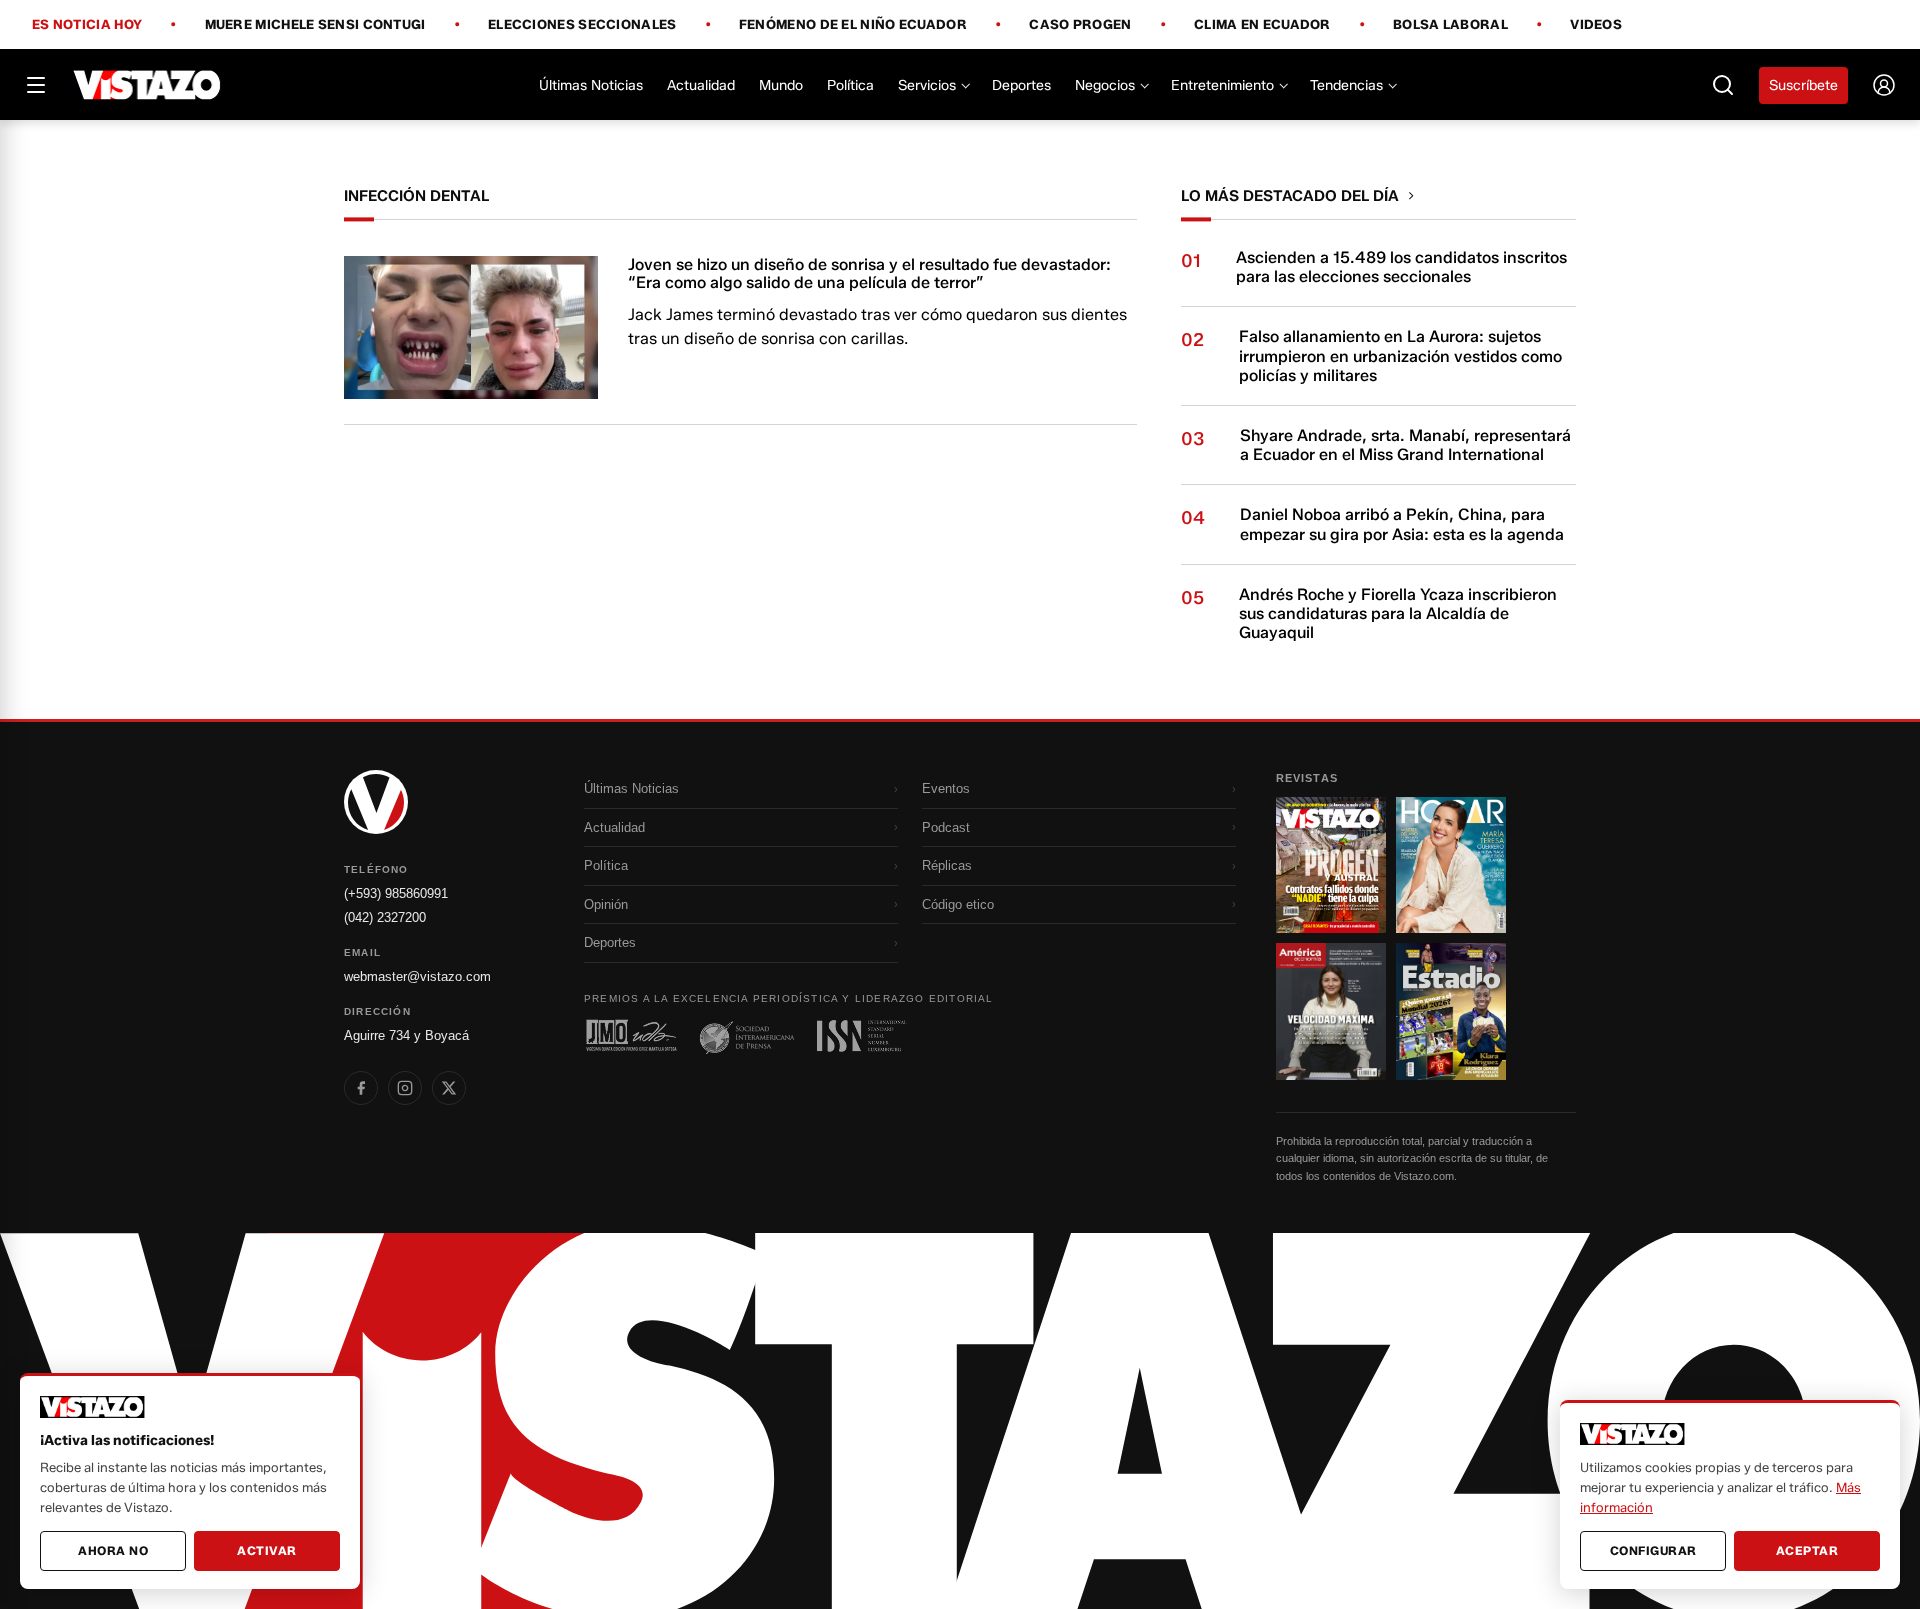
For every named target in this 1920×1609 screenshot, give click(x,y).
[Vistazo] (147, 85)
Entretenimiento (1222, 85)
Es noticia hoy (87, 25)
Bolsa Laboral (1450, 25)
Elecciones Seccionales (582, 25)
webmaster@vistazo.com (417, 976)
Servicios (927, 85)
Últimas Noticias (591, 85)
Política (850, 85)
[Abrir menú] (36, 85)
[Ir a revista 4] (1451, 1011)
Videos (1596, 24)
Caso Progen (1080, 25)
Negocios (1105, 85)
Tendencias (1346, 85)
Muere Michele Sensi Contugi (315, 25)
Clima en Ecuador (1262, 25)
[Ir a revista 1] (1331, 865)
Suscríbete (1803, 85)
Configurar (1653, 1550)
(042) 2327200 (385, 917)
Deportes (1021, 85)
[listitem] (361, 1088)
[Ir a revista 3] (1331, 1011)
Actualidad (701, 85)
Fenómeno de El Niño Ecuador (853, 25)
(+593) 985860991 (396, 893)
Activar (267, 1550)
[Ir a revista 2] (1451, 865)
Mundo (781, 85)
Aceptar (1807, 1550)
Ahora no (113, 1550)
